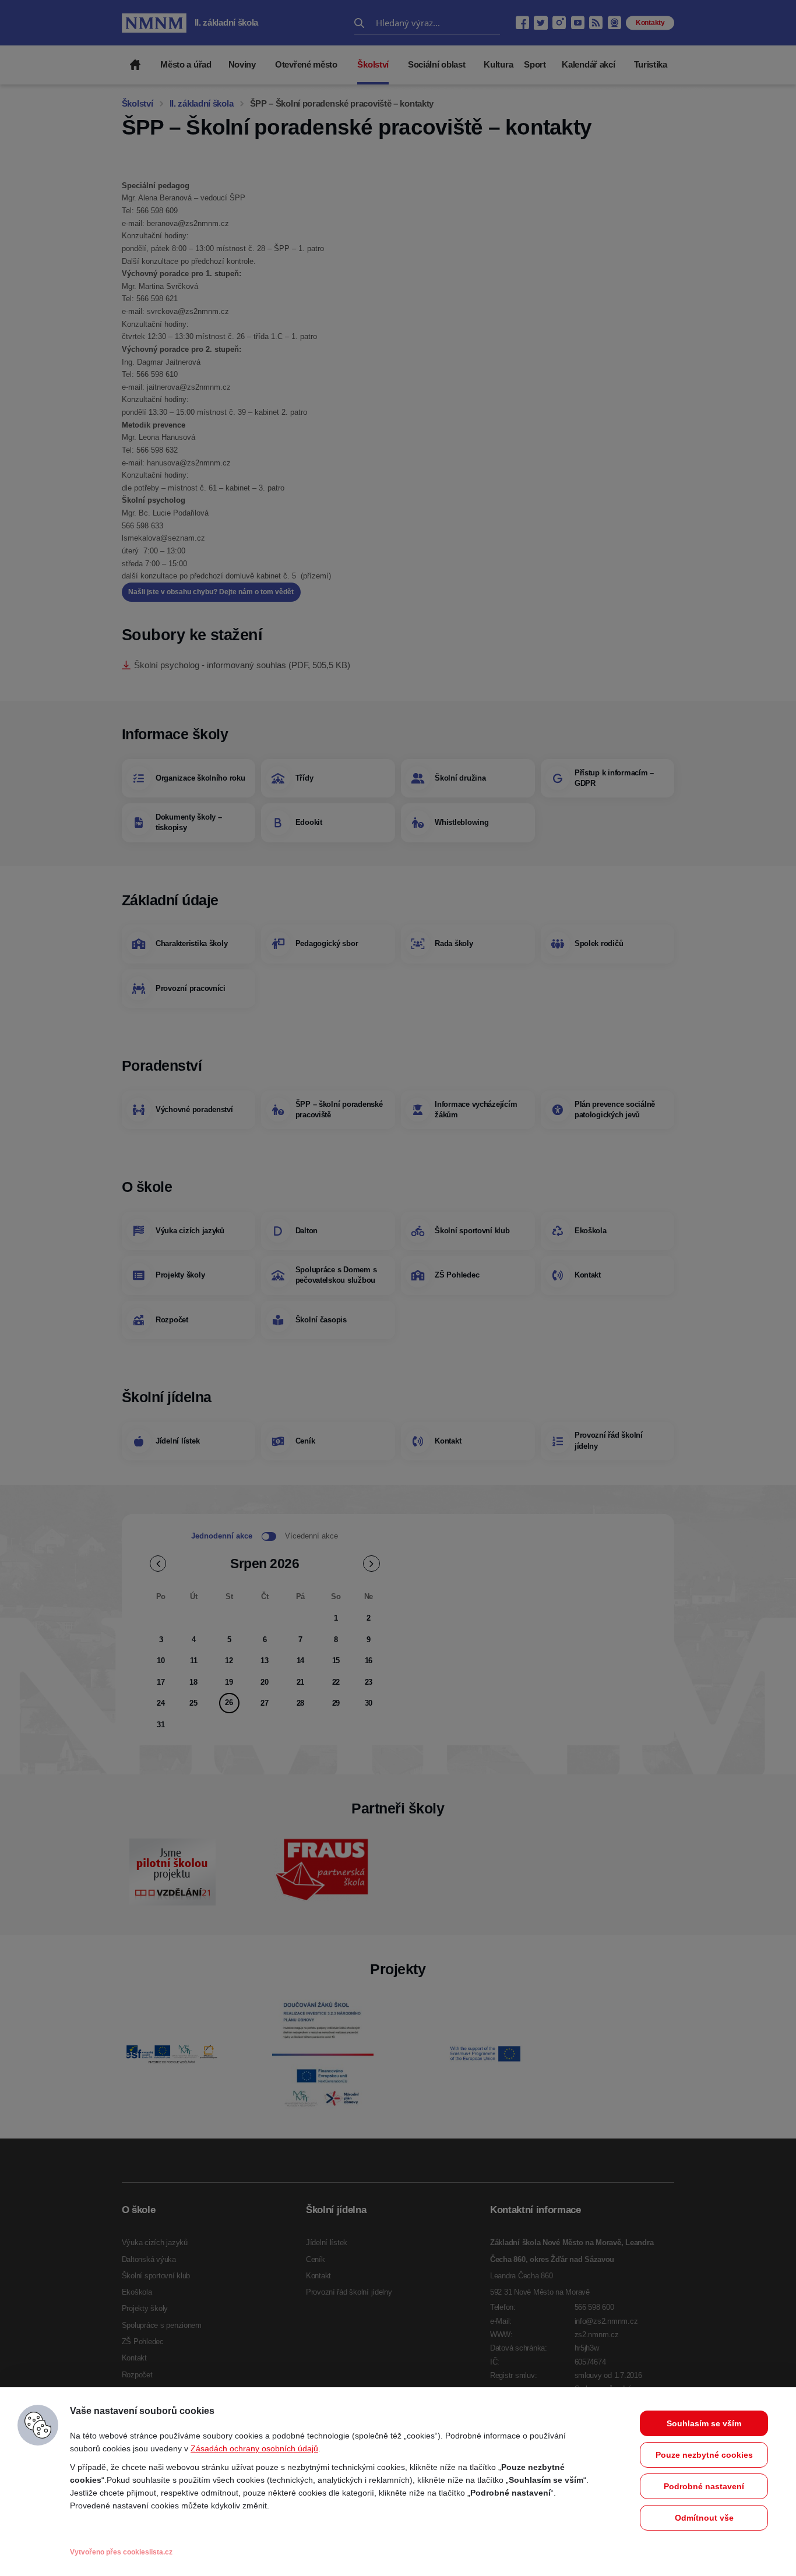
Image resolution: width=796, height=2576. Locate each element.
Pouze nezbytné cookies (704, 2455)
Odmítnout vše (704, 2518)
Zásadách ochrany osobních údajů (254, 2448)
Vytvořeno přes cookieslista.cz (121, 2552)
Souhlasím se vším (704, 2423)
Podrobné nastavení (704, 2486)
